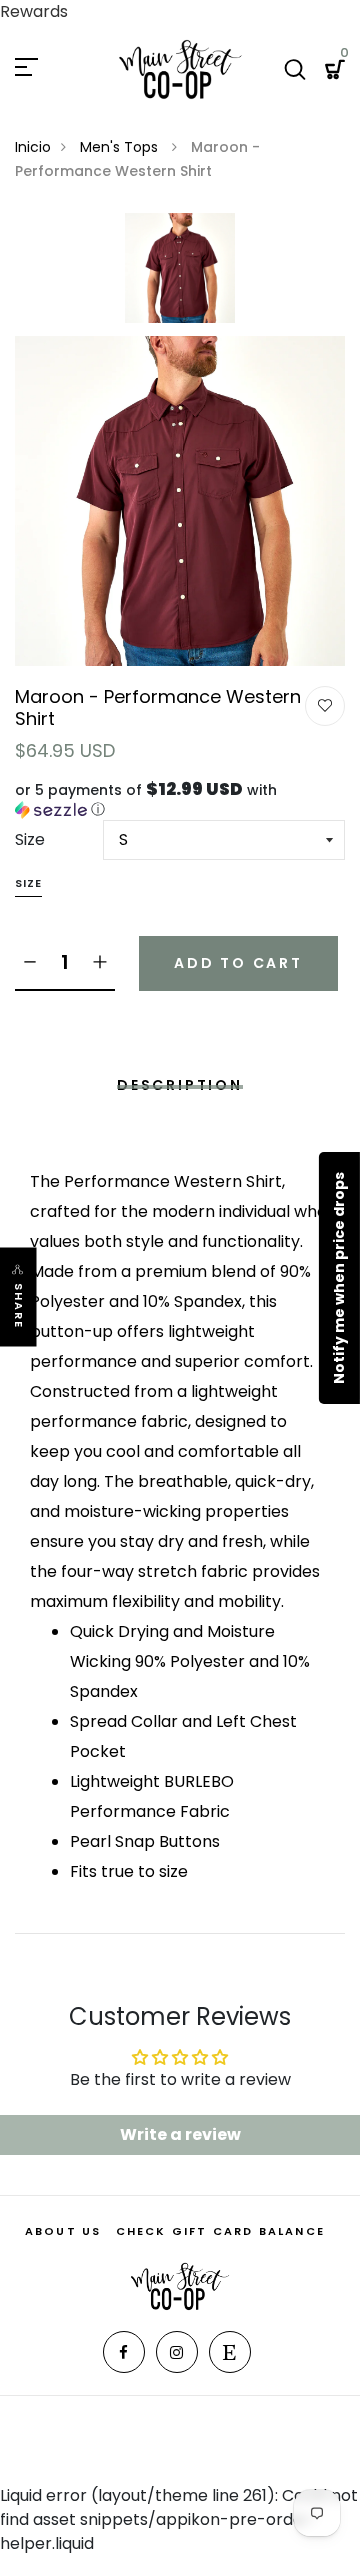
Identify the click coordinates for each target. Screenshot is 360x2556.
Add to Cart (238, 963)
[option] (180, 274)
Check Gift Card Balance (221, 2231)
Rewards (34, 11)
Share (19, 1306)
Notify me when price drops (339, 1278)
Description (180, 1085)
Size (30, 839)
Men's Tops (121, 147)
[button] (180, 800)
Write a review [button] (180, 2134)
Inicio (33, 147)
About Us (63, 2231)
